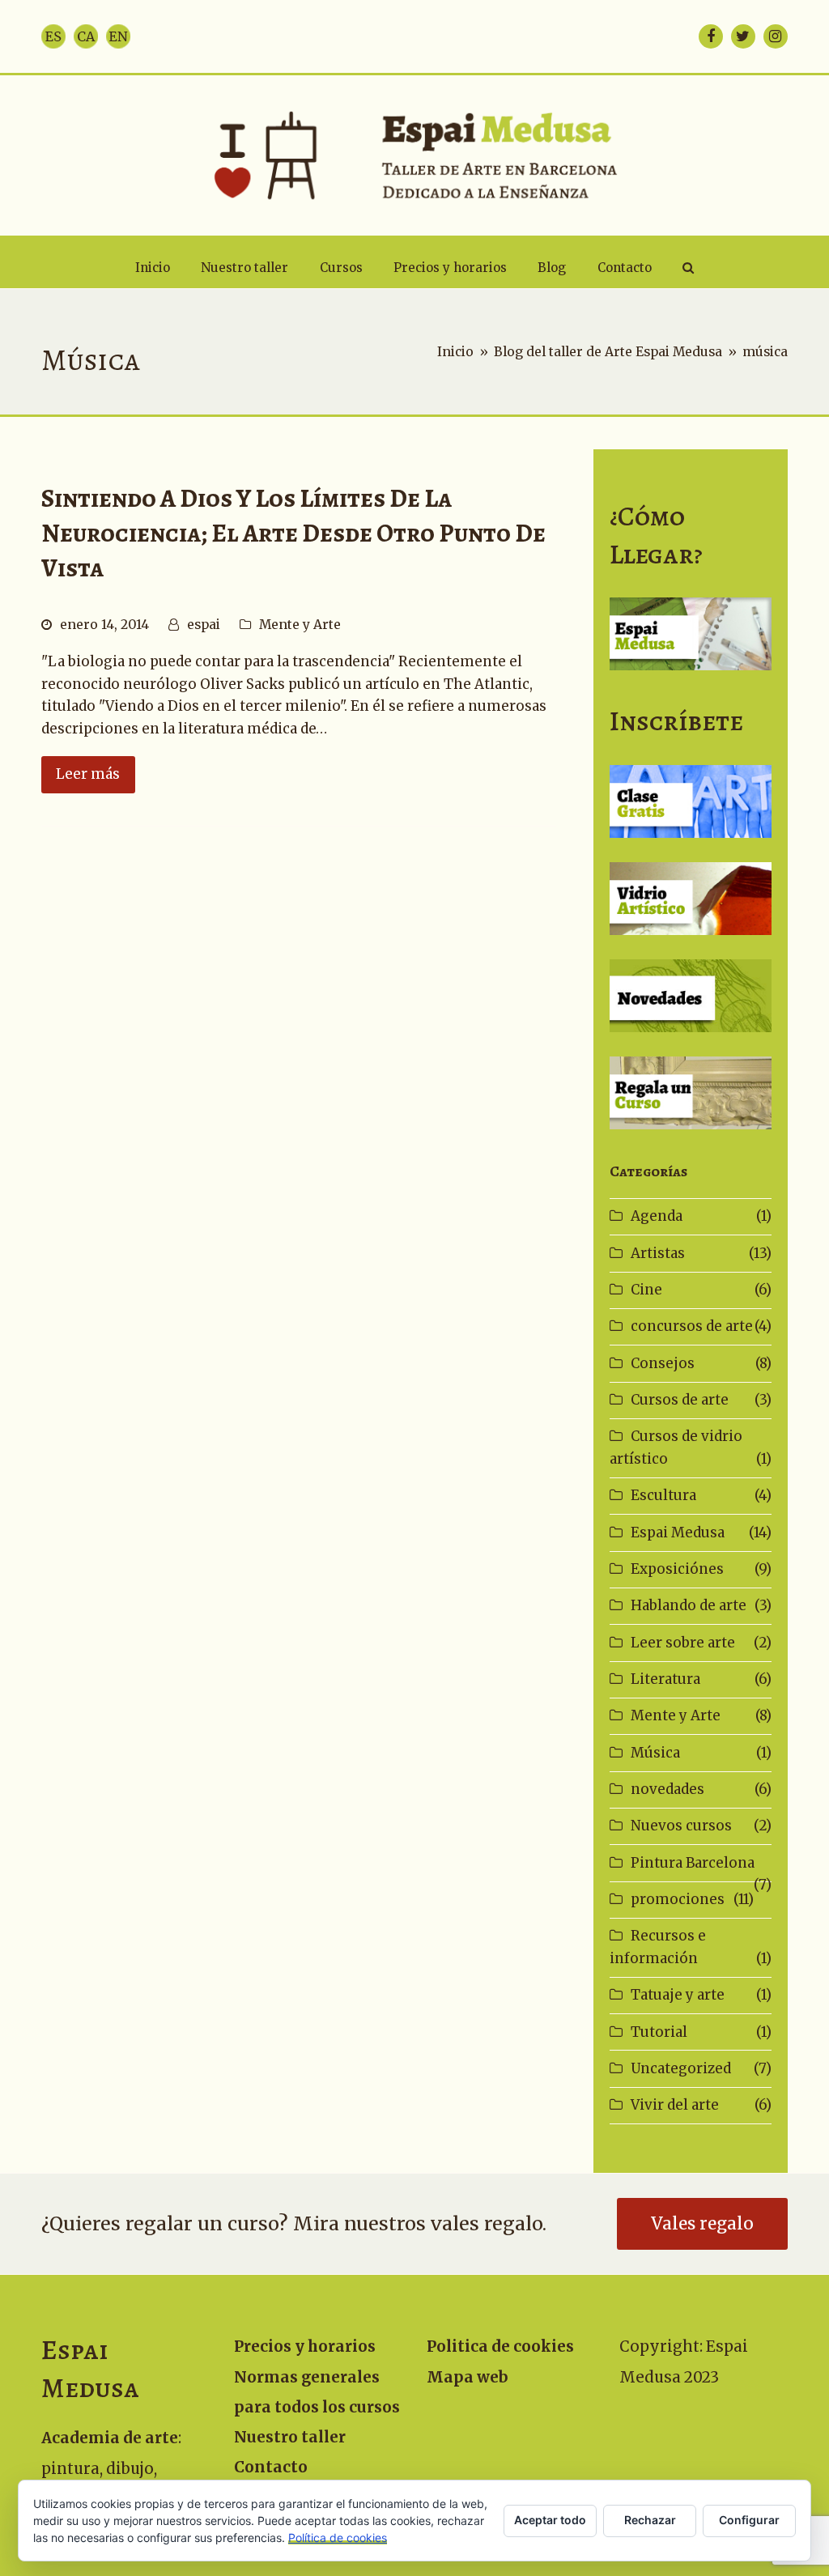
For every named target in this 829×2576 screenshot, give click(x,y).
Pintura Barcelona (693, 1863)
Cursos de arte (680, 1400)
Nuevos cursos (681, 1826)
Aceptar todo (550, 2520)
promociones (678, 1899)
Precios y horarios (305, 2346)
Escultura (663, 1495)
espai (204, 625)
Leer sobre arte (683, 1643)
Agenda (657, 1216)
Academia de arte (110, 2438)
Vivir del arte (675, 2105)
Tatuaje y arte (678, 1995)
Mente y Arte (300, 625)
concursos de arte (692, 1326)
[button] (688, 268)
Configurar (749, 2520)
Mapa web (468, 2377)
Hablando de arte (689, 1605)
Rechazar (650, 2520)
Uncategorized (681, 2068)
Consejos (663, 1363)
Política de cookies (338, 2538)
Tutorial (659, 2032)
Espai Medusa (678, 1532)
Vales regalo (702, 2224)
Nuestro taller (290, 2437)
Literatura (665, 1679)
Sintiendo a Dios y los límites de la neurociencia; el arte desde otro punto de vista (293, 533)
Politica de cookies (500, 2346)
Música (655, 1753)
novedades (667, 1789)
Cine (646, 1290)
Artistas (658, 1253)
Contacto (271, 2467)
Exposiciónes (677, 1569)
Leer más (88, 774)
